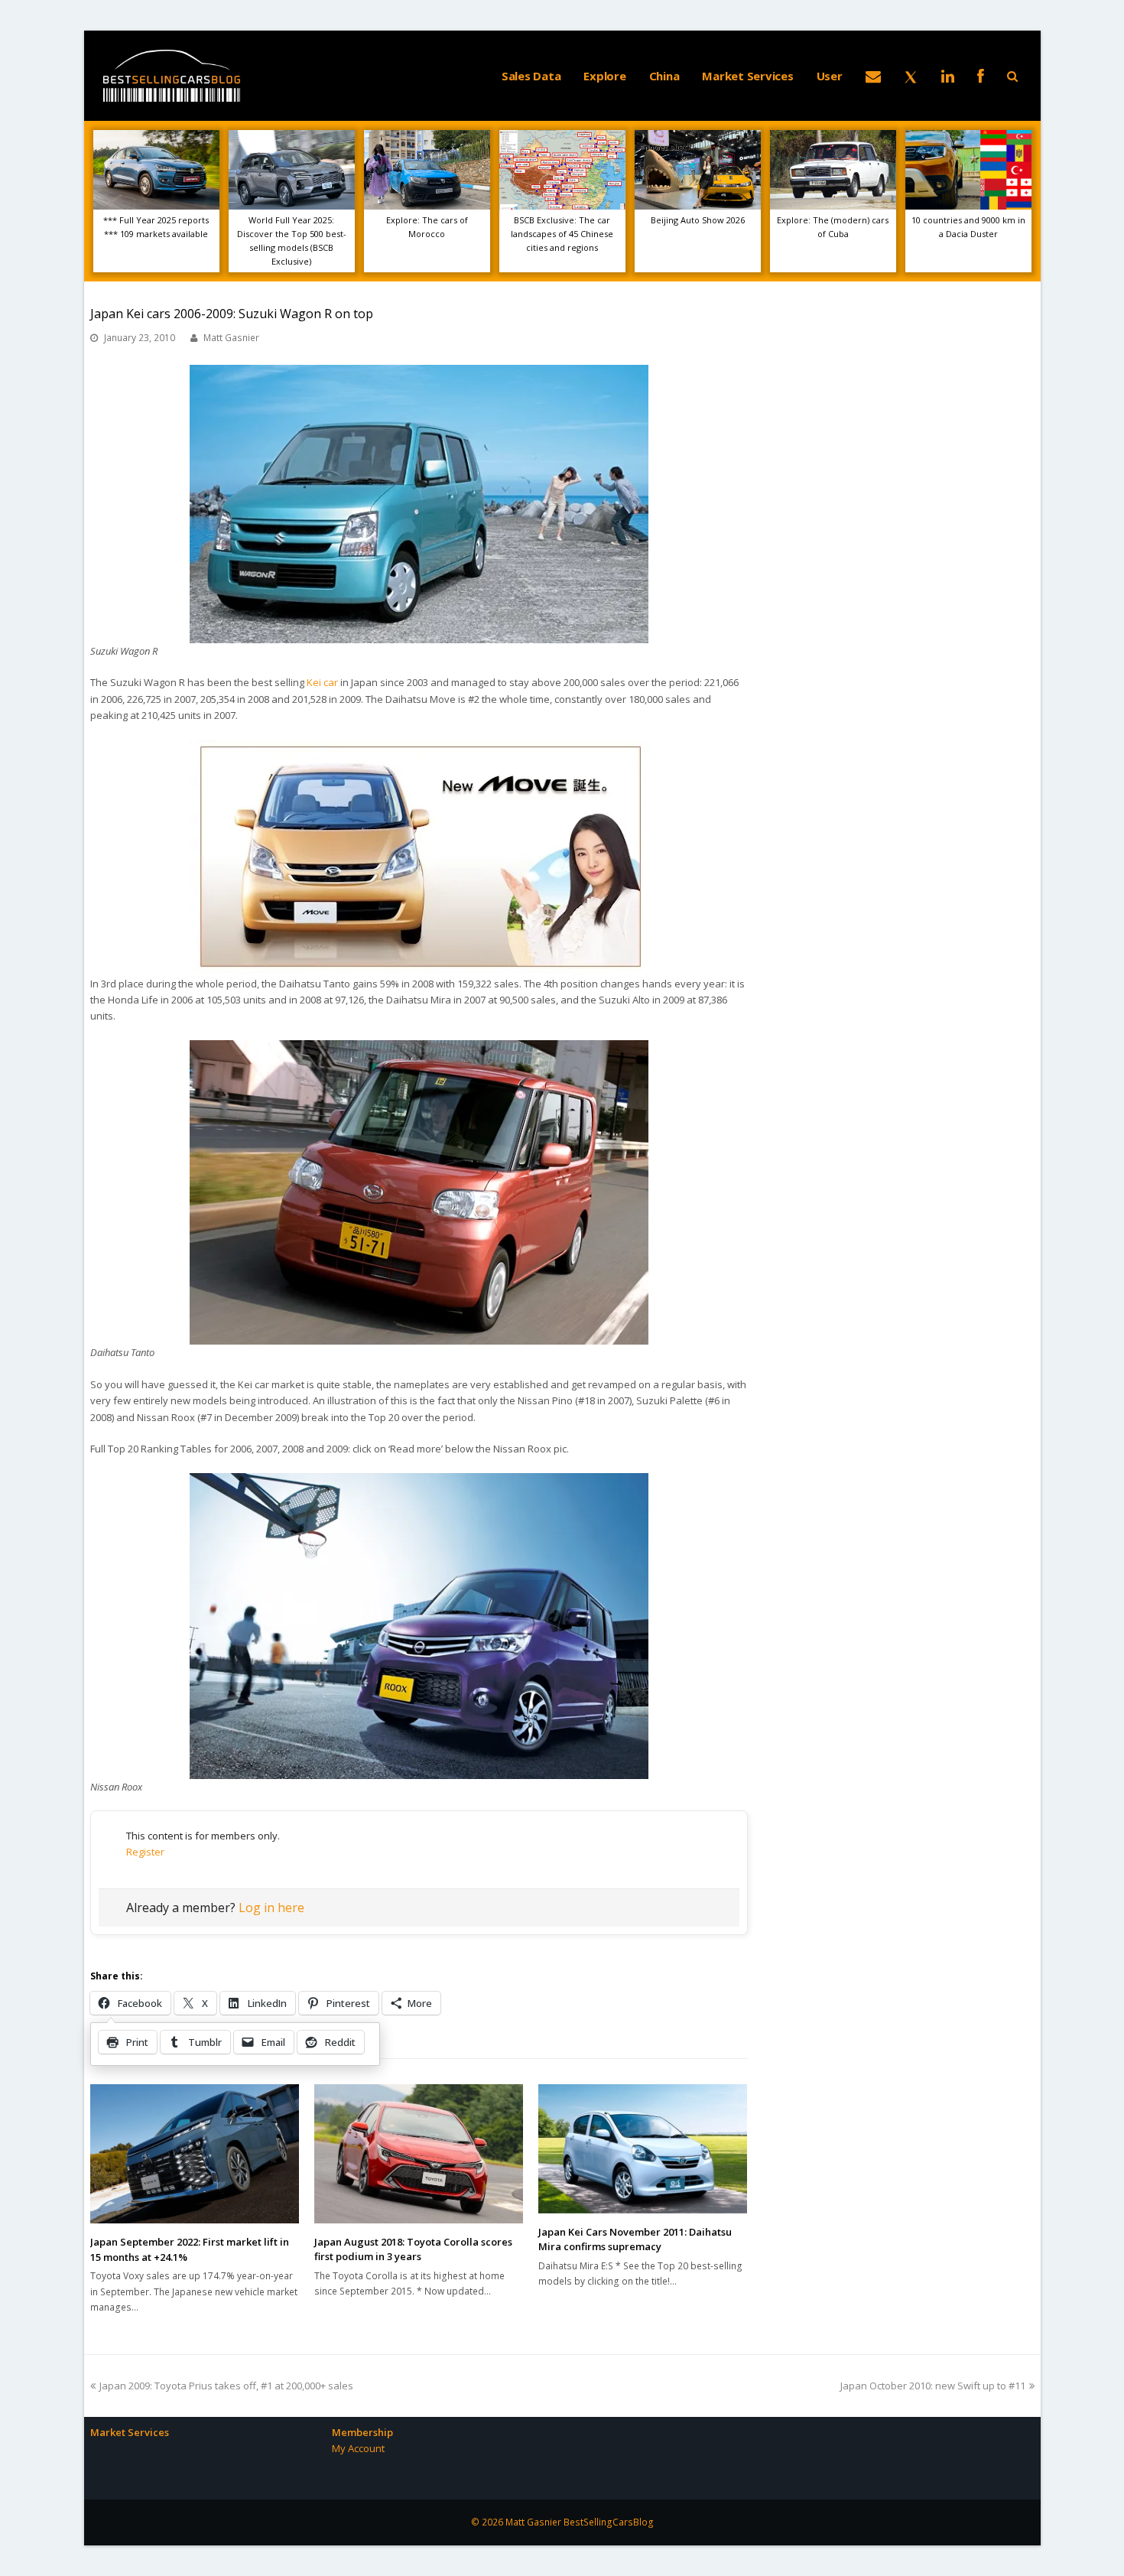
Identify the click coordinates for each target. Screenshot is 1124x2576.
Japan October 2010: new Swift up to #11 (933, 2386)
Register (145, 1852)
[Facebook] (981, 76)
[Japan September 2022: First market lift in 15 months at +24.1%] (195, 2154)
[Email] (873, 76)
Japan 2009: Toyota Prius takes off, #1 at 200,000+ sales (226, 2386)
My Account (358, 2448)
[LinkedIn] (948, 76)
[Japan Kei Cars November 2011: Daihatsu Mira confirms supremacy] (643, 2149)
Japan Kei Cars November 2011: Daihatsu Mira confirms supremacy (635, 2239)
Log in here (271, 1908)
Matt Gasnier (231, 338)
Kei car (322, 682)
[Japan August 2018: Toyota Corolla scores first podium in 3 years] (419, 2154)
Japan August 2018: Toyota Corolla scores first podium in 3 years (413, 2249)
